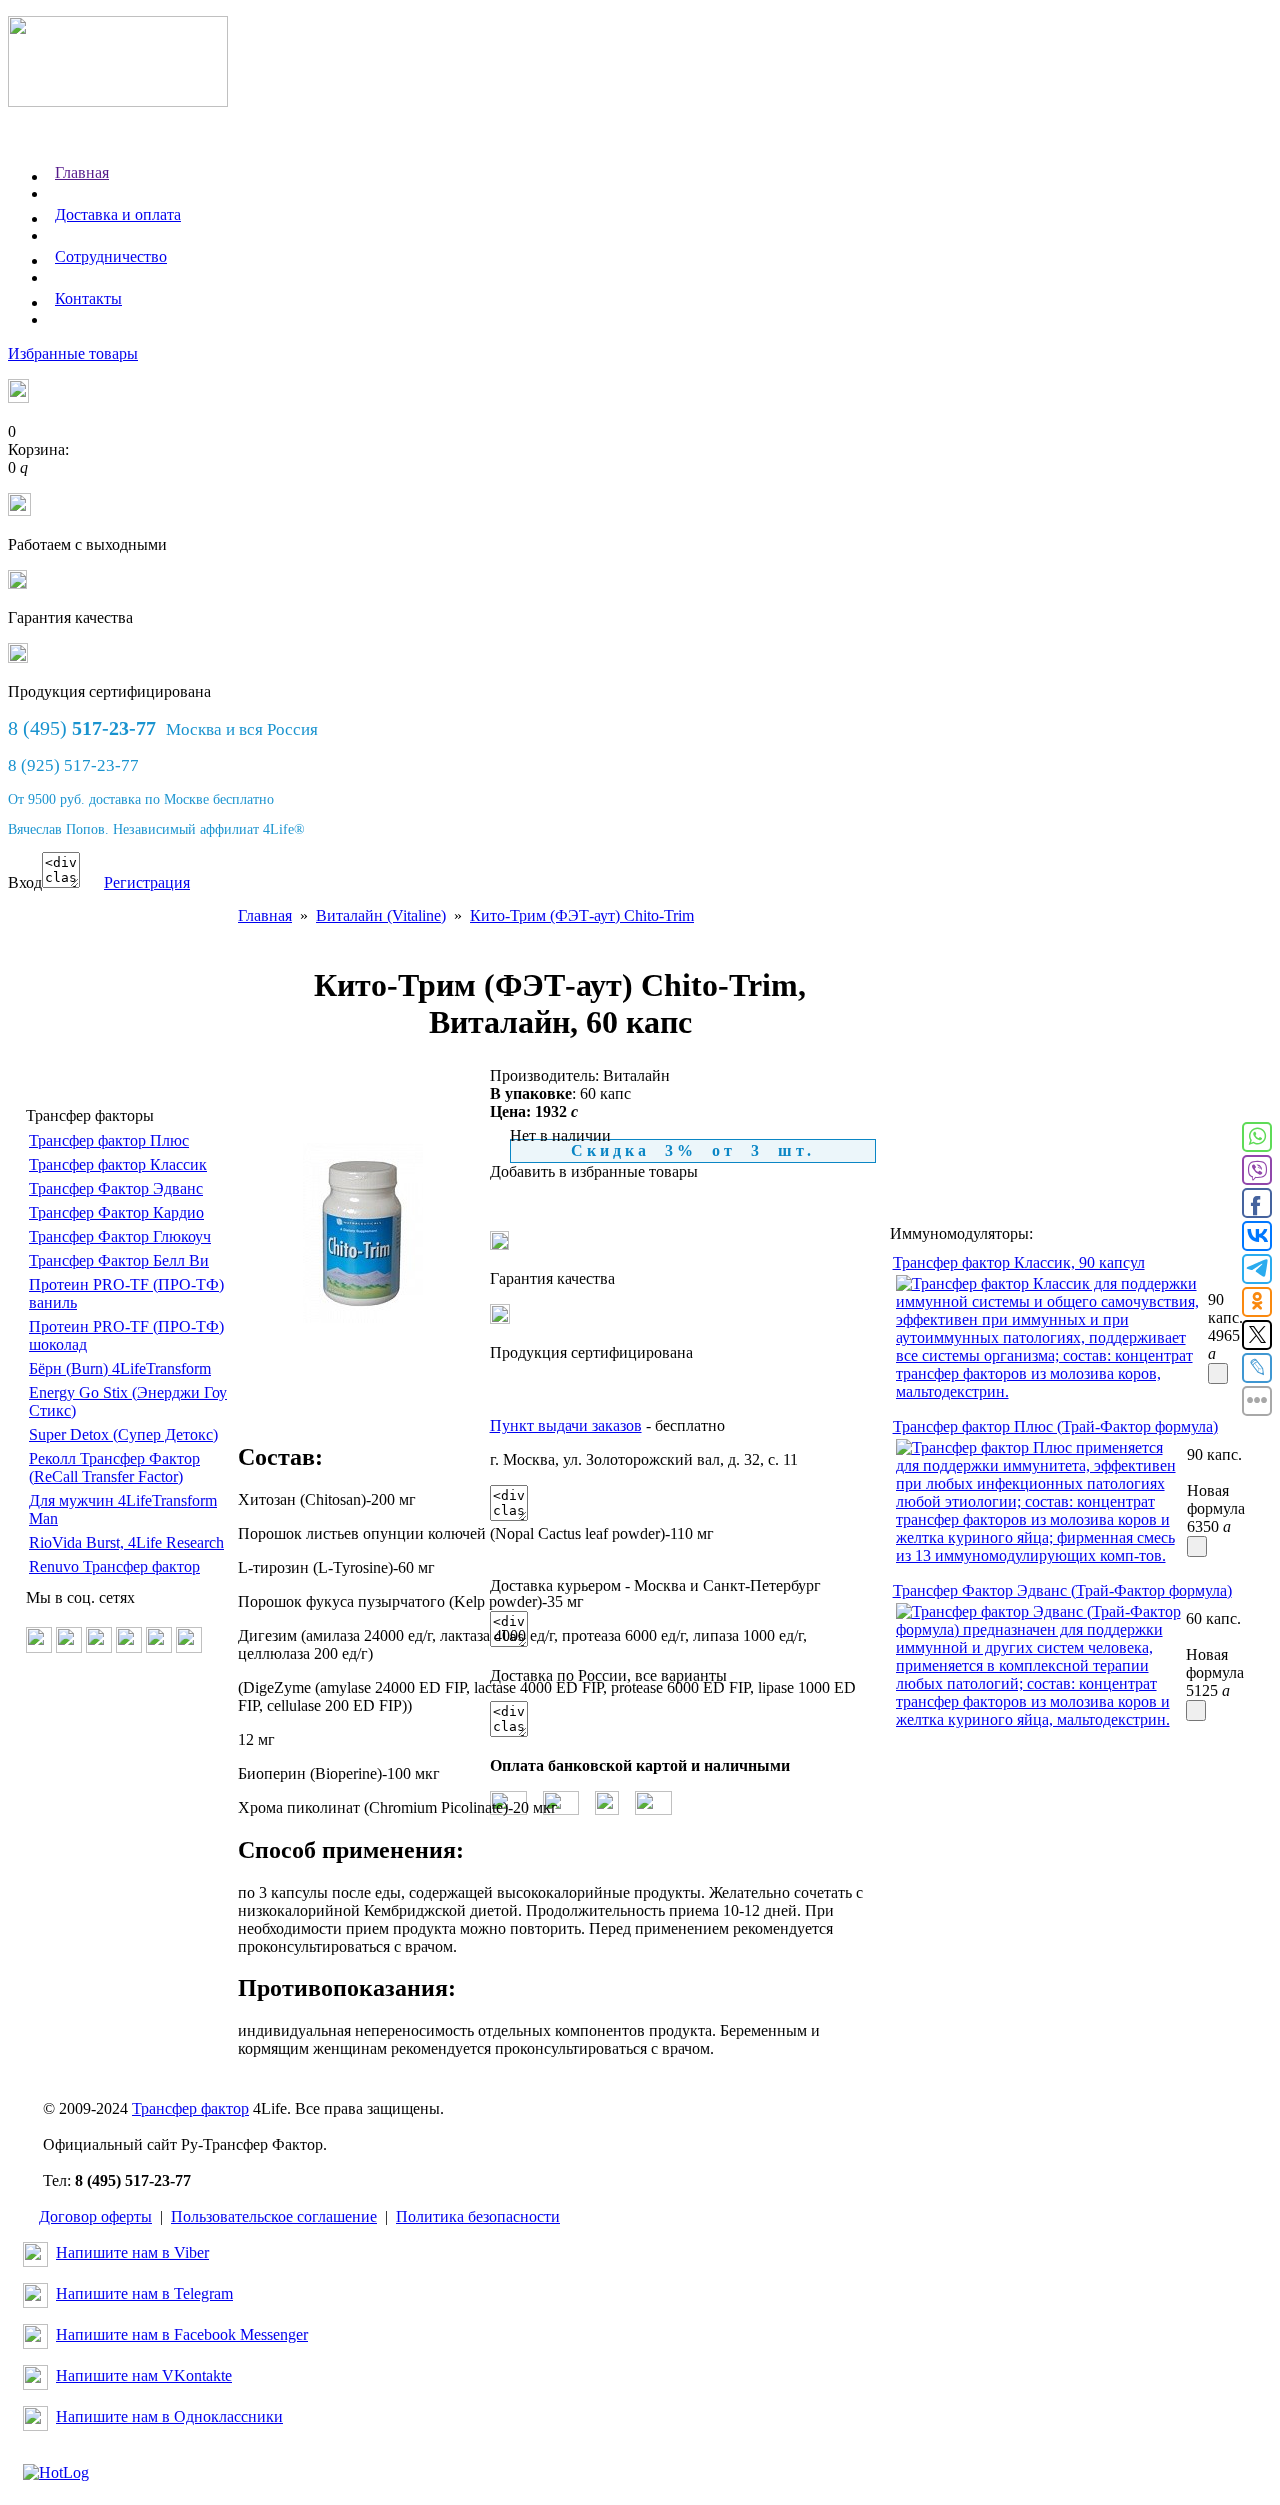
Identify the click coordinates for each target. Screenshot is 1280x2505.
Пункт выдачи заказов (566, 1425)
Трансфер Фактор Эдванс (116, 1188)
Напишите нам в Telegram (144, 2293)
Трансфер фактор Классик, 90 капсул (1019, 1262)
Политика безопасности (478, 2216)
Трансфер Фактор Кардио (116, 1212)
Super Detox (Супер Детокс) (123, 1434)
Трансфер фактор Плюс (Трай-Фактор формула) (1055, 1426)
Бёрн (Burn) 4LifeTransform (120, 1368)
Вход (25, 882)
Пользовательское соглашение (274, 2216)
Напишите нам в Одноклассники (169, 2416)
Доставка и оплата (118, 214)
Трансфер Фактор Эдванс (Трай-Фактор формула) (1062, 1590)
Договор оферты (95, 2216)
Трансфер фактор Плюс (109, 1140)
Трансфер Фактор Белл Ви (119, 1260)
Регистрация (147, 882)
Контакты (88, 298)
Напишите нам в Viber (132, 2252)
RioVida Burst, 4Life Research (126, 1542)
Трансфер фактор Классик (118, 1164)
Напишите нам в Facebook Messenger (182, 2334)
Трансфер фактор (190, 2108)
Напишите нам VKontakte (144, 2375)
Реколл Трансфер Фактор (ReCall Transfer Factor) (114, 1467)
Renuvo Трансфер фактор (114, 1566)
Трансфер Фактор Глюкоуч (120, 1236)
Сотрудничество (111, 256)
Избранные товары (73, 353)
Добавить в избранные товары (594, 1171)
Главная (82, 172)
